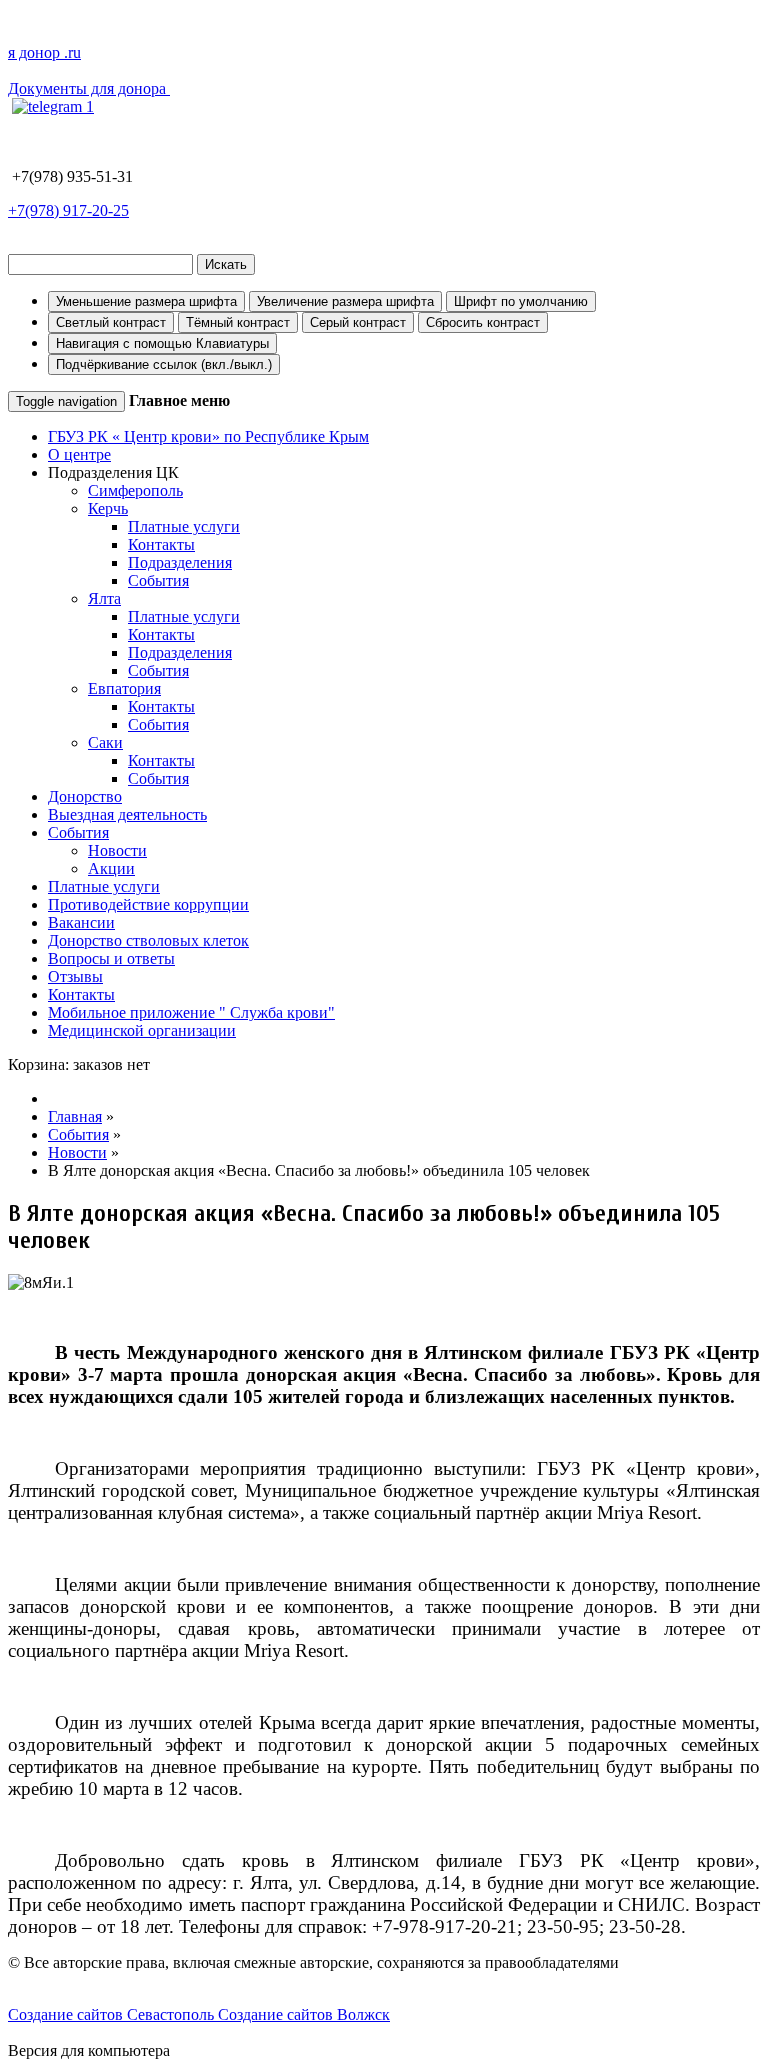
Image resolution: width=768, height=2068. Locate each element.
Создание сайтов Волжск (304, 2014)
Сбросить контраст (483, 322)
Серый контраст (358, 322)
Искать (226, 264)
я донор (44, 52)
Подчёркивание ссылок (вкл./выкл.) (164, 364)
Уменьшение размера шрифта (146, 301)
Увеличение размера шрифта (345, 301)
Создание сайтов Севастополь (113, 2014)
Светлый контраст (111, 322)
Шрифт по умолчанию (521, 301)
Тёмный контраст (238, 322)
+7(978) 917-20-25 (68, 210)
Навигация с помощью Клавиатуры (162, 343)
